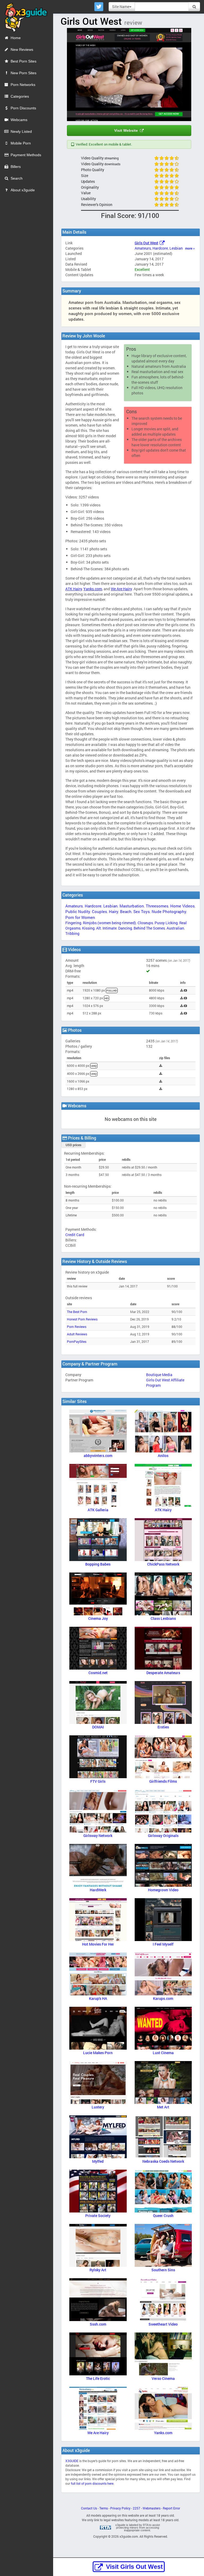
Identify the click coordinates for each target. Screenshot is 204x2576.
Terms (104, 2508)
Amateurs (143, 248)
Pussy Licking (166, 923)
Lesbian (176, 248)
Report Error (171, 2508)
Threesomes (157, 906)
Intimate (110, 928)
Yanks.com (93, 589)
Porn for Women (80, 917)
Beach (126, 911)
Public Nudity (78, 911)
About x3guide (23, 190)
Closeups (145, 923)
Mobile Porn (21, 143)
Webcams (19, 120)
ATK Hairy (74, 589)
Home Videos (182, 906)
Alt (99, 928)
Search (17, 178)
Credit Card (75, 1235)
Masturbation (132, 906)
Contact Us (89, 2508)
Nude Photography (169, 911)
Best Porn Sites (24, 61)
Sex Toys (142, 911)
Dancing (125, 928)
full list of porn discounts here (92, 2484)
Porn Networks (23, 85)
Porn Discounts (23, 108)
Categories (20, 96)
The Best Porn (77, 1312)
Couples (99, 911)
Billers (16, 167)
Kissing (88, 928)
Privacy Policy (120, 2508)
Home (16, 38)
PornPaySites (77, 1342)
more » (190, 248)
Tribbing (72, 933)
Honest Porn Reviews (82, 1319)
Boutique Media (159, 1375)
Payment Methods (26, 155)
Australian (175, 928)
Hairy (114, 911)
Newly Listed (21, 131)
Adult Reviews (77, 1334)
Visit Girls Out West (134, 2567)
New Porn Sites (24, 73)
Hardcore (160, 248)
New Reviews (22, 49)
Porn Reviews (77, 1327)
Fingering (73, 923)
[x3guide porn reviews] (24, 16)
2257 (137, 2508)
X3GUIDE (72, 2461)
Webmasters (152, 2508)
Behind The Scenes (149, 928)
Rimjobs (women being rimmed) (109, 923)
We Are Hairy (121, 589)
